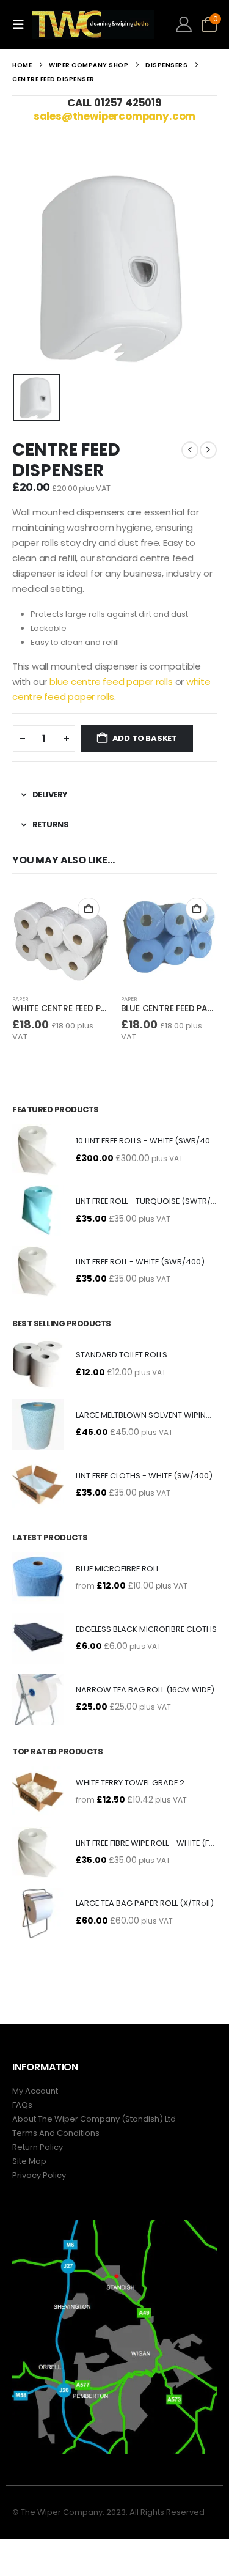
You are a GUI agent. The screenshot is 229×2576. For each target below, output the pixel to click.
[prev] (190, 450)
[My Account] (184, 24)
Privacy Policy (39, 2175)
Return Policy (38, 2147)
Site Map (29, 2161)
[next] (208, 450)
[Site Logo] (93, 24)
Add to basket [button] (89, 909)
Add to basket (145, 738)
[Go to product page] (60, 937)
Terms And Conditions (56, 2133)
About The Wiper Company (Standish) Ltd (94, 2119)
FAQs (22, 2105)
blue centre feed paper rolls (111, 681)
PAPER (20, 999)
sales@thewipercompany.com (115, 116)
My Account (35, 2091)
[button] (22, 24)
